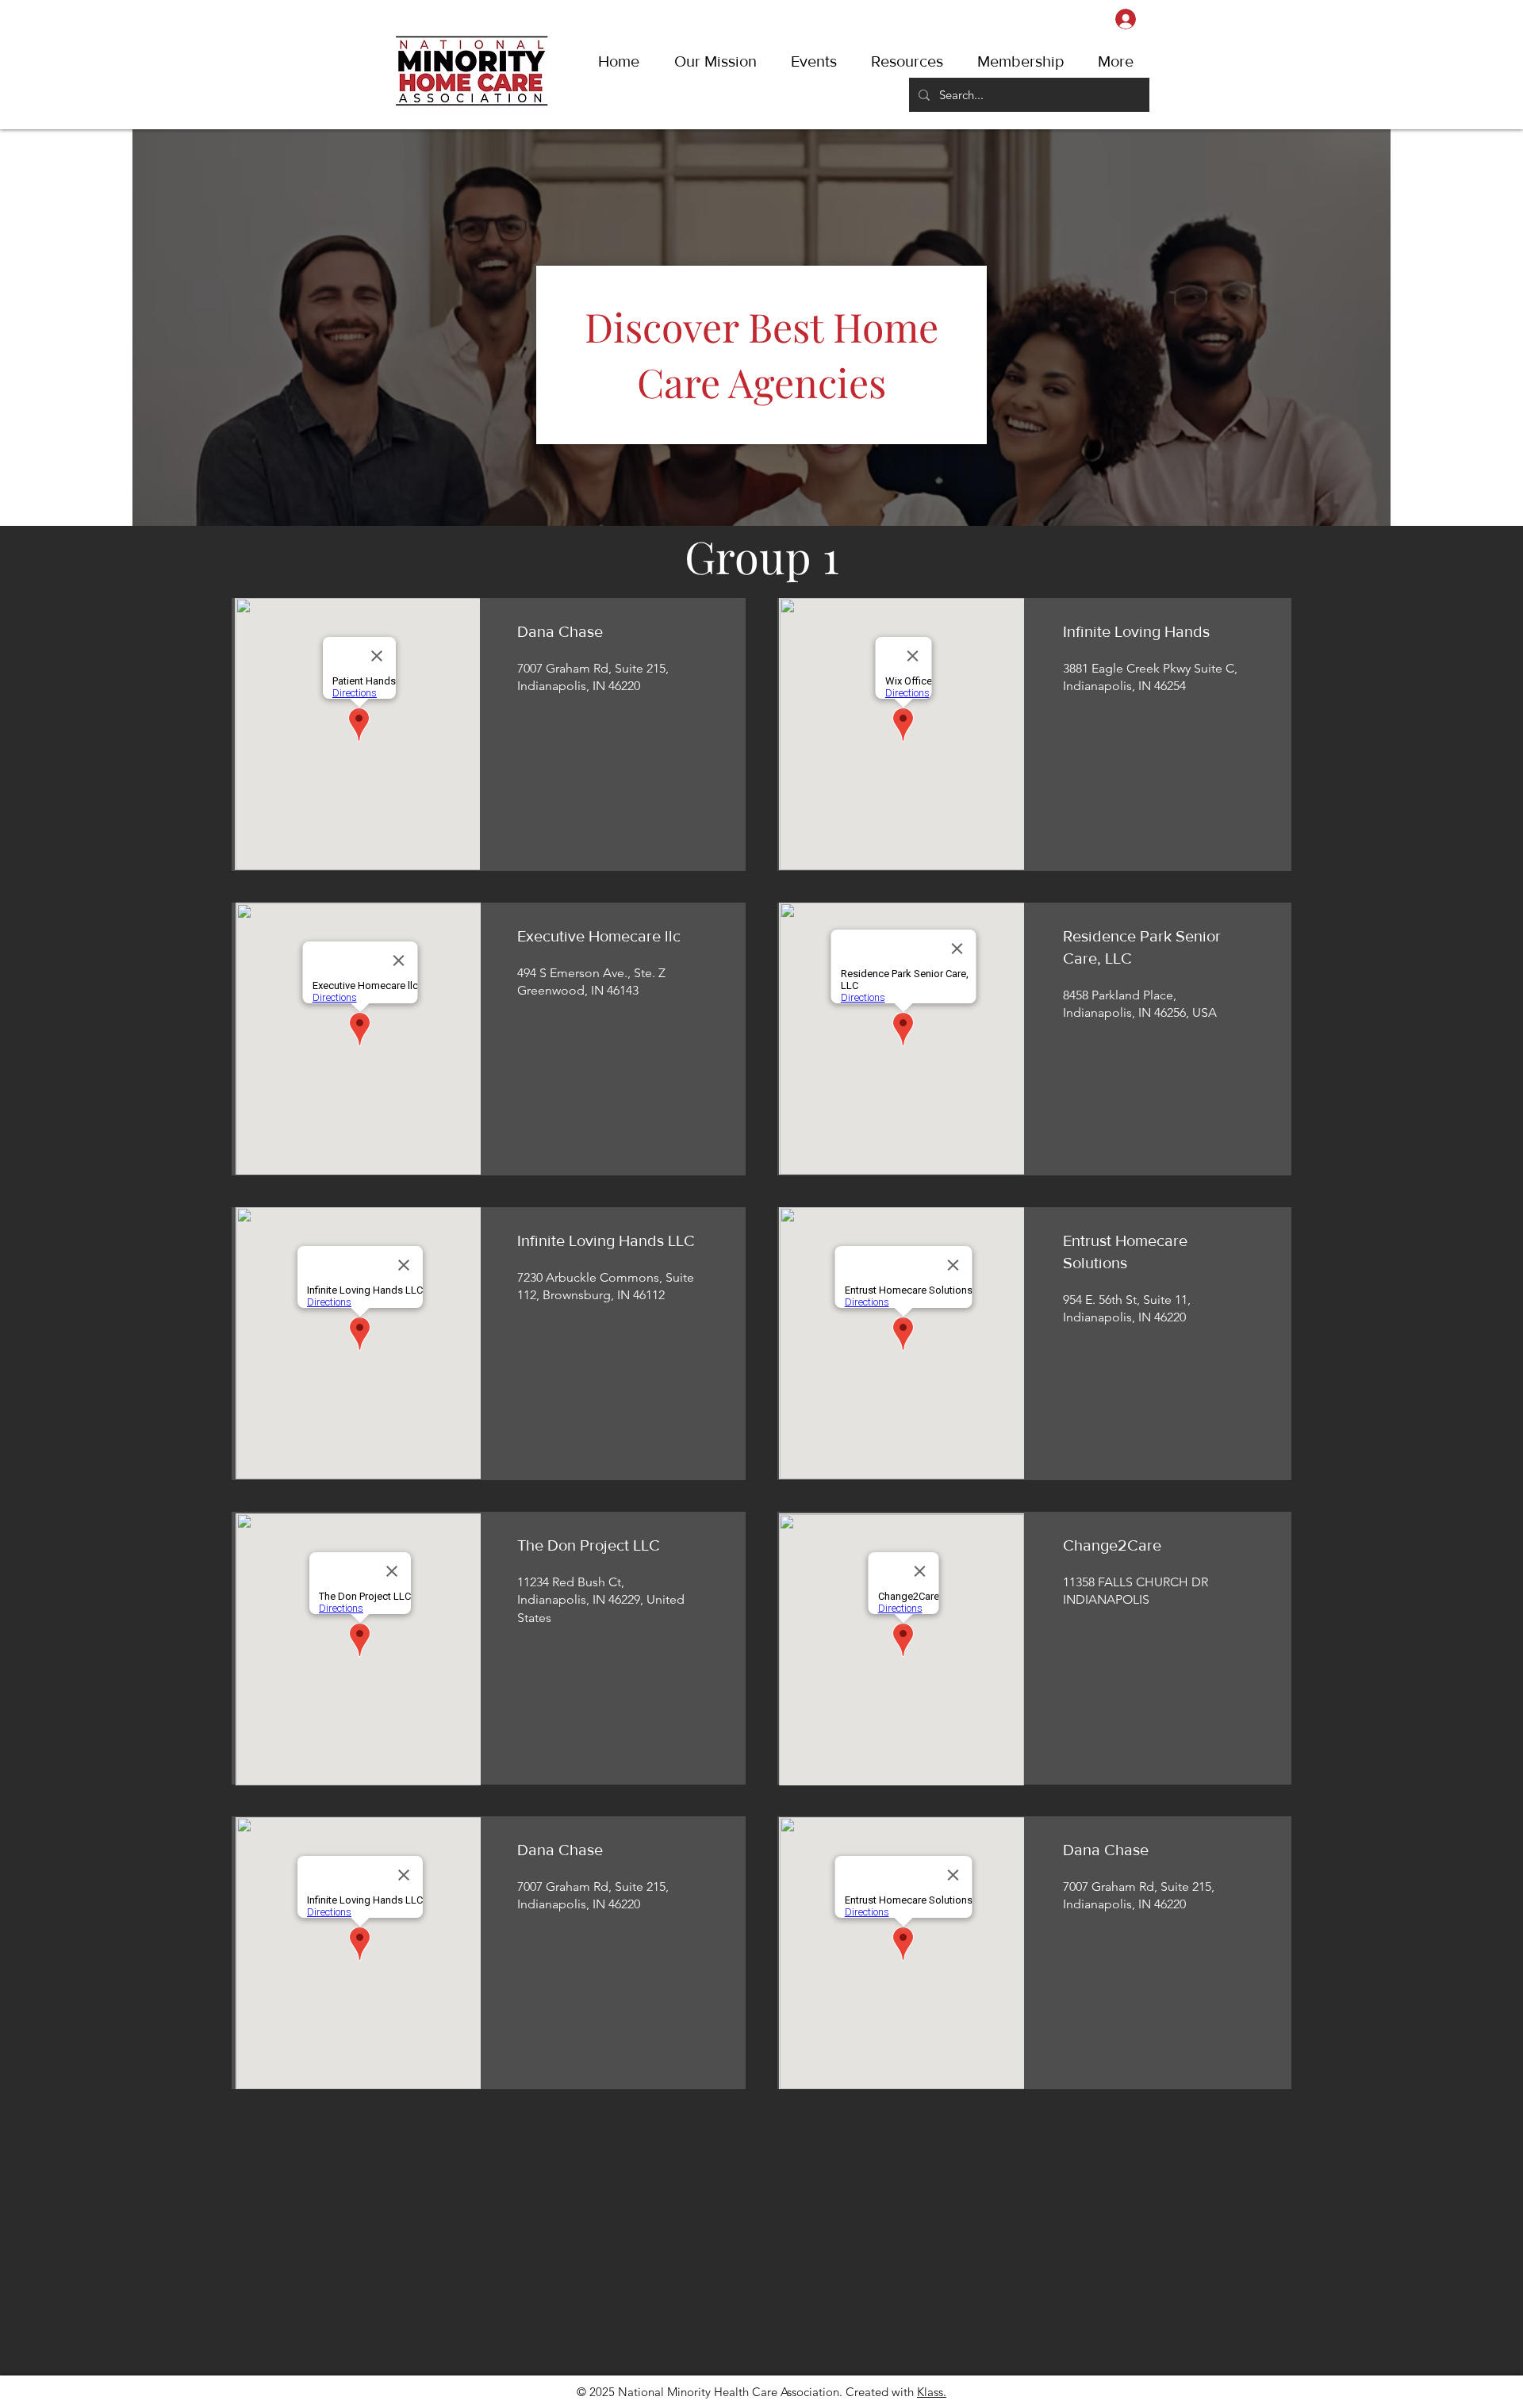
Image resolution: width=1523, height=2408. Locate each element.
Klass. (932, 2392)
